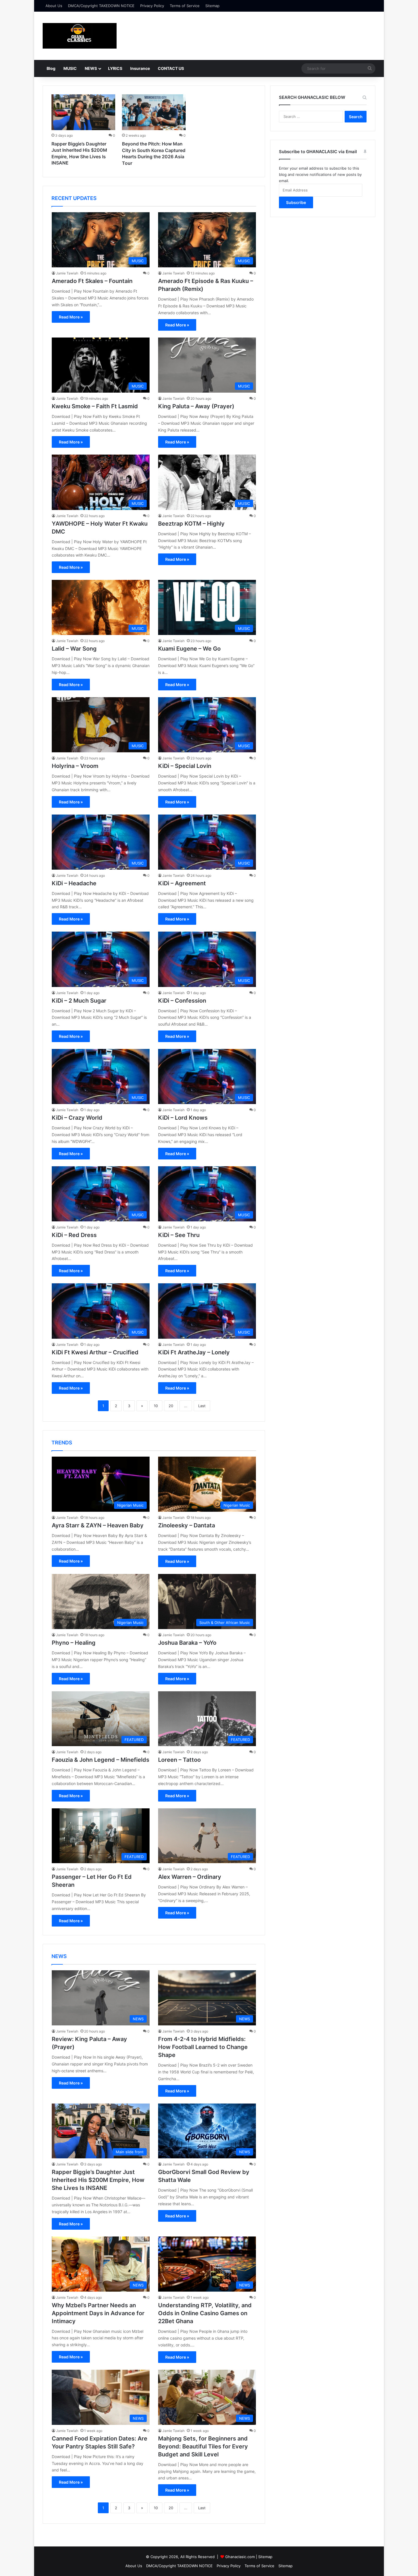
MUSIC (70, 68)
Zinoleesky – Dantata (187, 1525)
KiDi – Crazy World (77, 1118)
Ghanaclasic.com (240, 2557)
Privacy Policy (152, 6)
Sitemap (212, 6)
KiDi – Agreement (182, 883)
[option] (83, 131)
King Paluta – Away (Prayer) (196, 406)
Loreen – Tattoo (179, 1760)
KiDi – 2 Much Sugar (79, 1001)
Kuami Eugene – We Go (189, 649)
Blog (51, 68)
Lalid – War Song (74, 649)
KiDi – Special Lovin (185, 766)
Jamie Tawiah (67, 273)
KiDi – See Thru (179, 1235)
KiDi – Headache (74, 883)
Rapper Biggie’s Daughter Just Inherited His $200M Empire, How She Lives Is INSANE (98, 2180)
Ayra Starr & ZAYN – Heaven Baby (98, 1525)
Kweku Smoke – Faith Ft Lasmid (95, 406)
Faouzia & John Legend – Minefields (101, 1760)
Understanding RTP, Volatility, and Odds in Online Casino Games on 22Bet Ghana (205, 2313)
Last (202, 1406)
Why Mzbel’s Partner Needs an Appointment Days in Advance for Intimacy (98, 2313)
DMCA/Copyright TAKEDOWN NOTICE (101, 6)
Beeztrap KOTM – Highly (191, 524)
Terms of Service (185, 6)
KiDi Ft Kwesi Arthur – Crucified (95, 1352)
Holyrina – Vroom (75, 766)
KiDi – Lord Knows (183, 1118)
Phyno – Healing (74, 1643)
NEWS (91, 68)
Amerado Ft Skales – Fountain (92, 281)
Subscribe (296, 202)
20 (171, 1406)
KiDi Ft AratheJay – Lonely (194, 1352)
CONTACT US (171, 68)
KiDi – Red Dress (74, 1235)
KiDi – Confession (182, 1001)
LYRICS (115, 68)
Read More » (71, 317)
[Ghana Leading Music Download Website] (80, 36)
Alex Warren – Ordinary (190, 1877)
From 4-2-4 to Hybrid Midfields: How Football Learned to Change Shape (203, 2047)
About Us (54, 6)
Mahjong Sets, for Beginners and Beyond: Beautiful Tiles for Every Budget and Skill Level (203, 2446)
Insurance (140, 68)
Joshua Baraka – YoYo (187, 1643)
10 (156, 1406)
